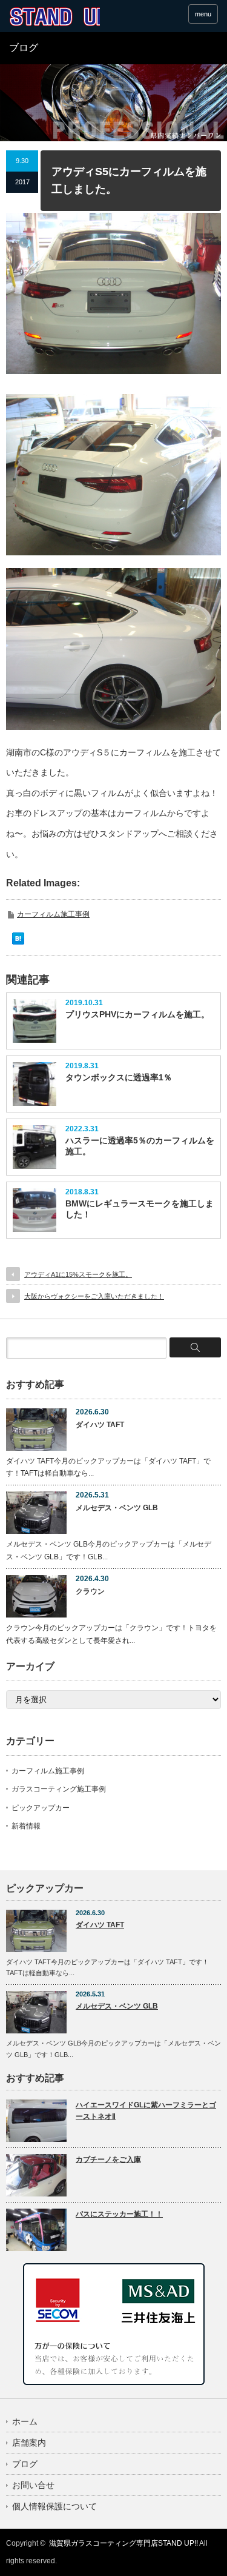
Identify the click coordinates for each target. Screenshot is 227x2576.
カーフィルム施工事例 (53, 914)
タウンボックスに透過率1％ (119, 1077)
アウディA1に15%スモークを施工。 (78, 1274)
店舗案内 (29, 2443)
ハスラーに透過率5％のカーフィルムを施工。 (140, 1146)
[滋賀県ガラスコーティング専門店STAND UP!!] (54, 17)
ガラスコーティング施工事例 (59, 1789)
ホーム (25, 2421)
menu (203, 14)
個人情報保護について (54, 2506)
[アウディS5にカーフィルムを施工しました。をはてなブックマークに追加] (18, 942)
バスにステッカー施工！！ (119, 2214)
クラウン (90, 1591)
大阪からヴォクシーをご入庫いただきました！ (94, 1296)
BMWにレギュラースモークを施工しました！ (140, 1209)
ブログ (25, 2464)
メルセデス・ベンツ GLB (117, 1508)
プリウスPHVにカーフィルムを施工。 (137, 1014)
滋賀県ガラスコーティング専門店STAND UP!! (123, 2543)
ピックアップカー (41, 1808)
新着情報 (26, 1826)
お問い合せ (33, 2485)
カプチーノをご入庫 (108, 2159)
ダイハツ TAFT (100, 1425)
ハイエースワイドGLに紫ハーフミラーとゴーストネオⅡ (146, 2111)
